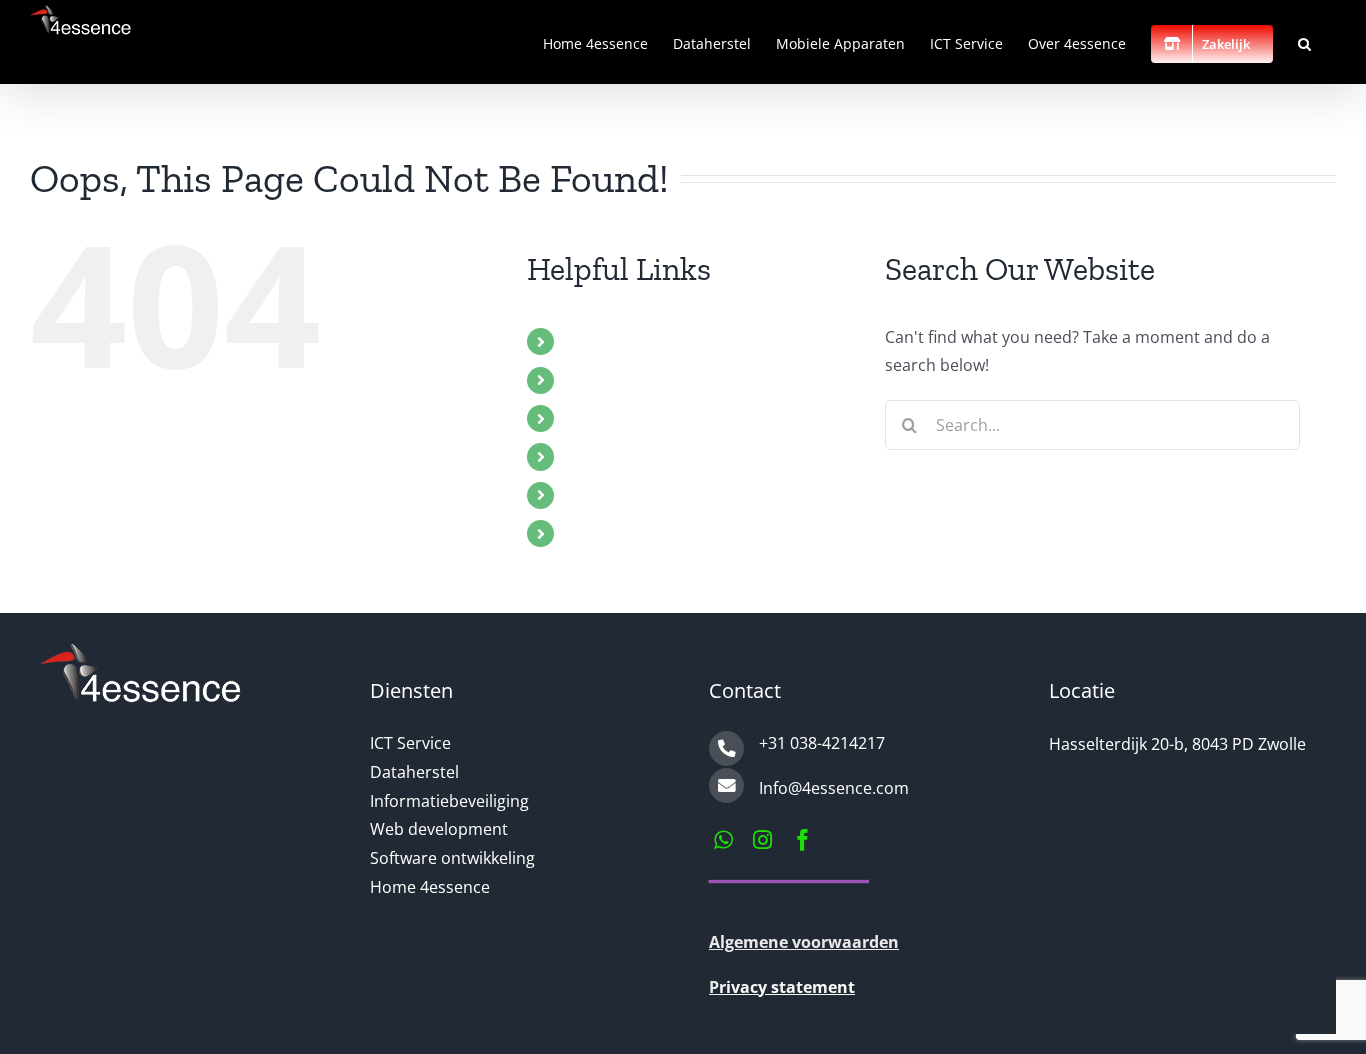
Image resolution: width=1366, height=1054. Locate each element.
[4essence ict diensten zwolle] (140, 651)
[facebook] (803, 840)
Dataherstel (610, 380)
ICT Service (606, 456)
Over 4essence (621, 495)
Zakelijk (593, 533)
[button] (1304, 42)
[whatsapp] (723, 840)
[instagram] (762, 840)
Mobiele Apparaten (638, 418)
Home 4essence (626, 341)
